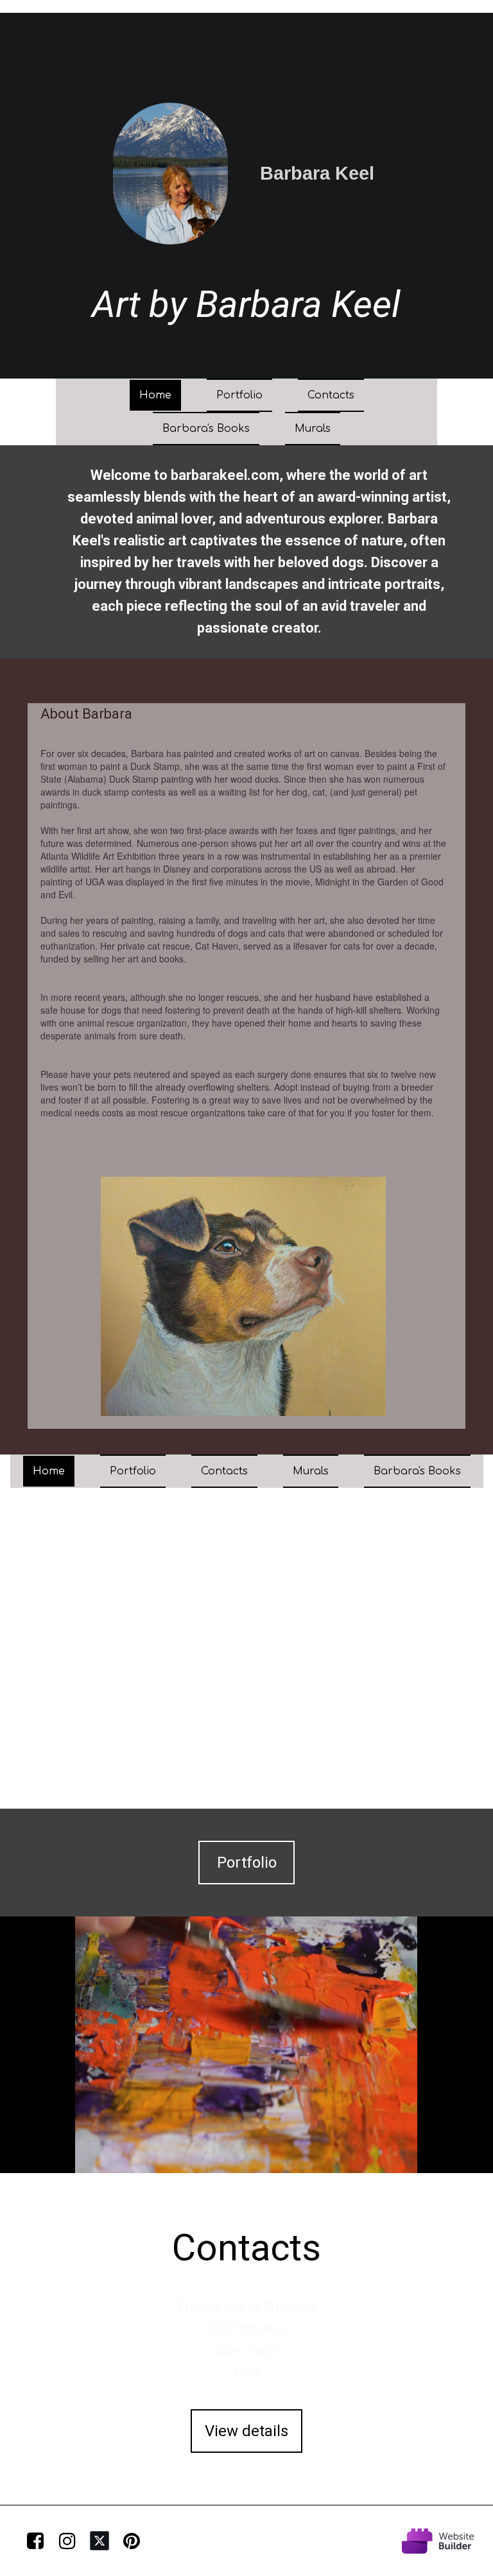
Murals (313, 429)
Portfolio (239, 395)
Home (155, 395)
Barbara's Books (206, 429)
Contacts (331, 395)
